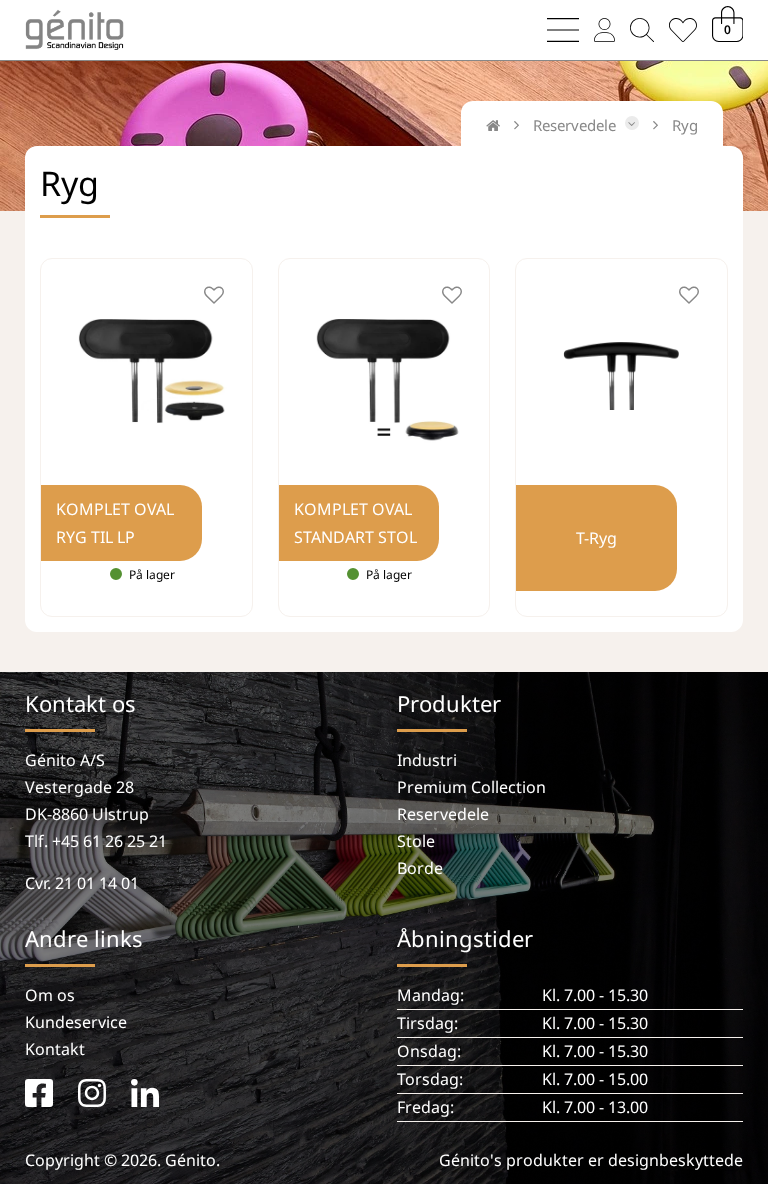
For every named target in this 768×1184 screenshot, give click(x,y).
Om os (50, 995)
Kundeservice (76, 1022)
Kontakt (55, 1049)
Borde (420, 868)
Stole (416, 841)
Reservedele (443, 814)
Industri (427, 760)
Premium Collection (471, 787)
